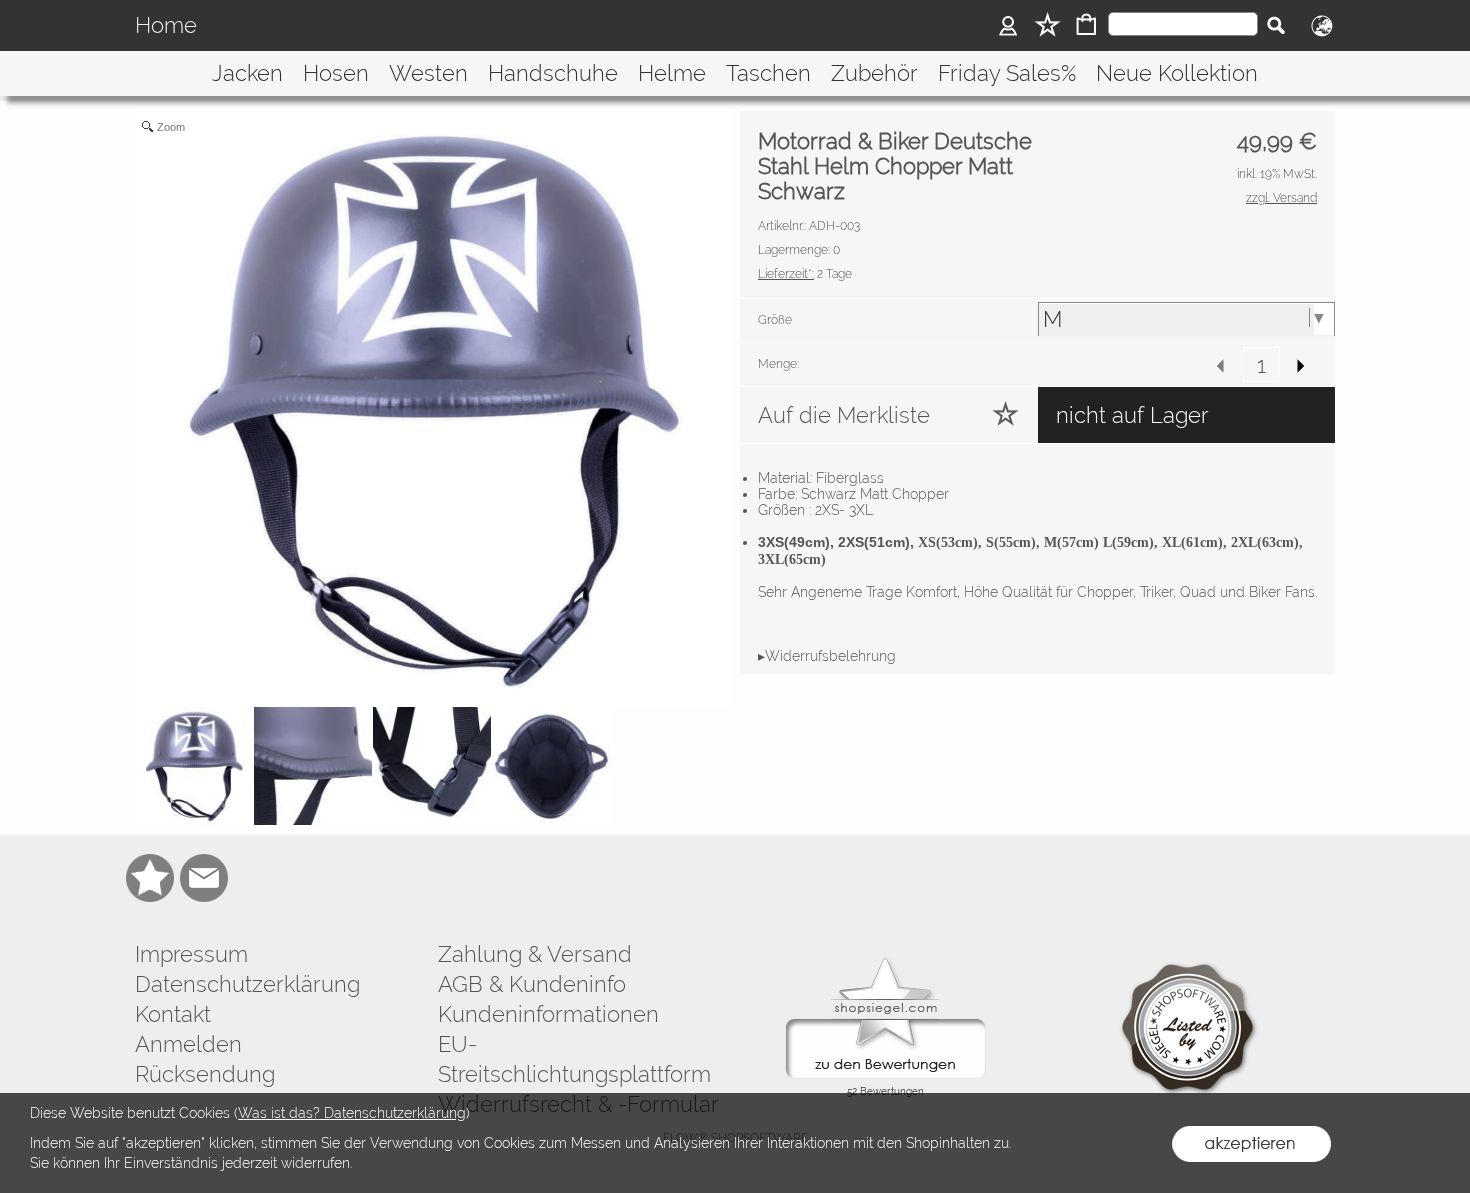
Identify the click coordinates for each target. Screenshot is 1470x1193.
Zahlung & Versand (535, 954)
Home (166, 26)
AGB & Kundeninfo (532, 984)
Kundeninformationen (548, 1014)
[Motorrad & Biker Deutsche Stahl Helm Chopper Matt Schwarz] (194, 766)
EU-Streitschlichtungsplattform (574, 1059)
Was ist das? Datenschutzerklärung (352, 1113)
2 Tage (805, 274)
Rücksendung (205, 1074)
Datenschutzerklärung (247, 984)
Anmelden (188, 1044)
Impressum (191, 954)
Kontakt (173, 1014)
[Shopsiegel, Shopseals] (885, 963)
